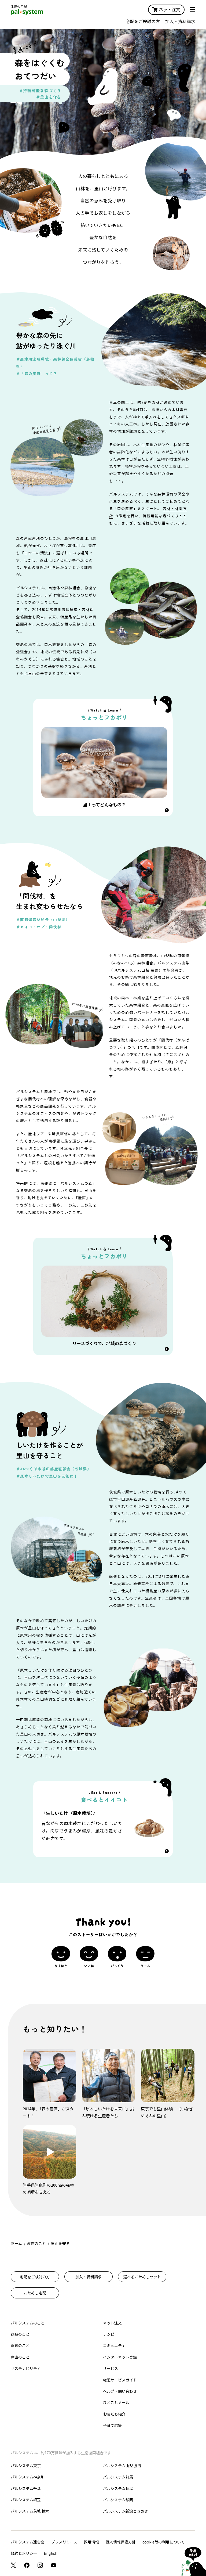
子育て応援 (112, 2425)
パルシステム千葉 (26, 2488)
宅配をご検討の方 (143, 21)
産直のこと (36, 2243)
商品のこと (20, 2334)
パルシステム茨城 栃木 (30, 2511)
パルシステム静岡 (118, 2500)
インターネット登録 (120, 2357)
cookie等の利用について (163, 2542)
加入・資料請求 (180, 21)
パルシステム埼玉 (26, 2500)
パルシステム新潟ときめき (126, 2511)
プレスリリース (64, 2542)
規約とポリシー (24, 2553)
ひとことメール (116, 2402)
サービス (111, 2368)
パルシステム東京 (26, 2466)
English (51, 2553)
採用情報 (91, 2542)
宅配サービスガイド (120, 2380)
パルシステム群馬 (118, 2477)
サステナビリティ (26, 2368)
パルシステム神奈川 (28, 2477)
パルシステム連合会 (28, 2542)
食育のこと (20, 2345)
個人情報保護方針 (121, 2542)
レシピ (109, 2334)
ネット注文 (170, 9)
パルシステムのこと (28, 2323)
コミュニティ (114, 2345)
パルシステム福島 (118, 2488)
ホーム (16, 2243)
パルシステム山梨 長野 (122, 2466)
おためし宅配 (35, 2293)
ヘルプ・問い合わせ (120, 2391)
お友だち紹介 (114, 2414)
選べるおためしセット (142, 2277)
